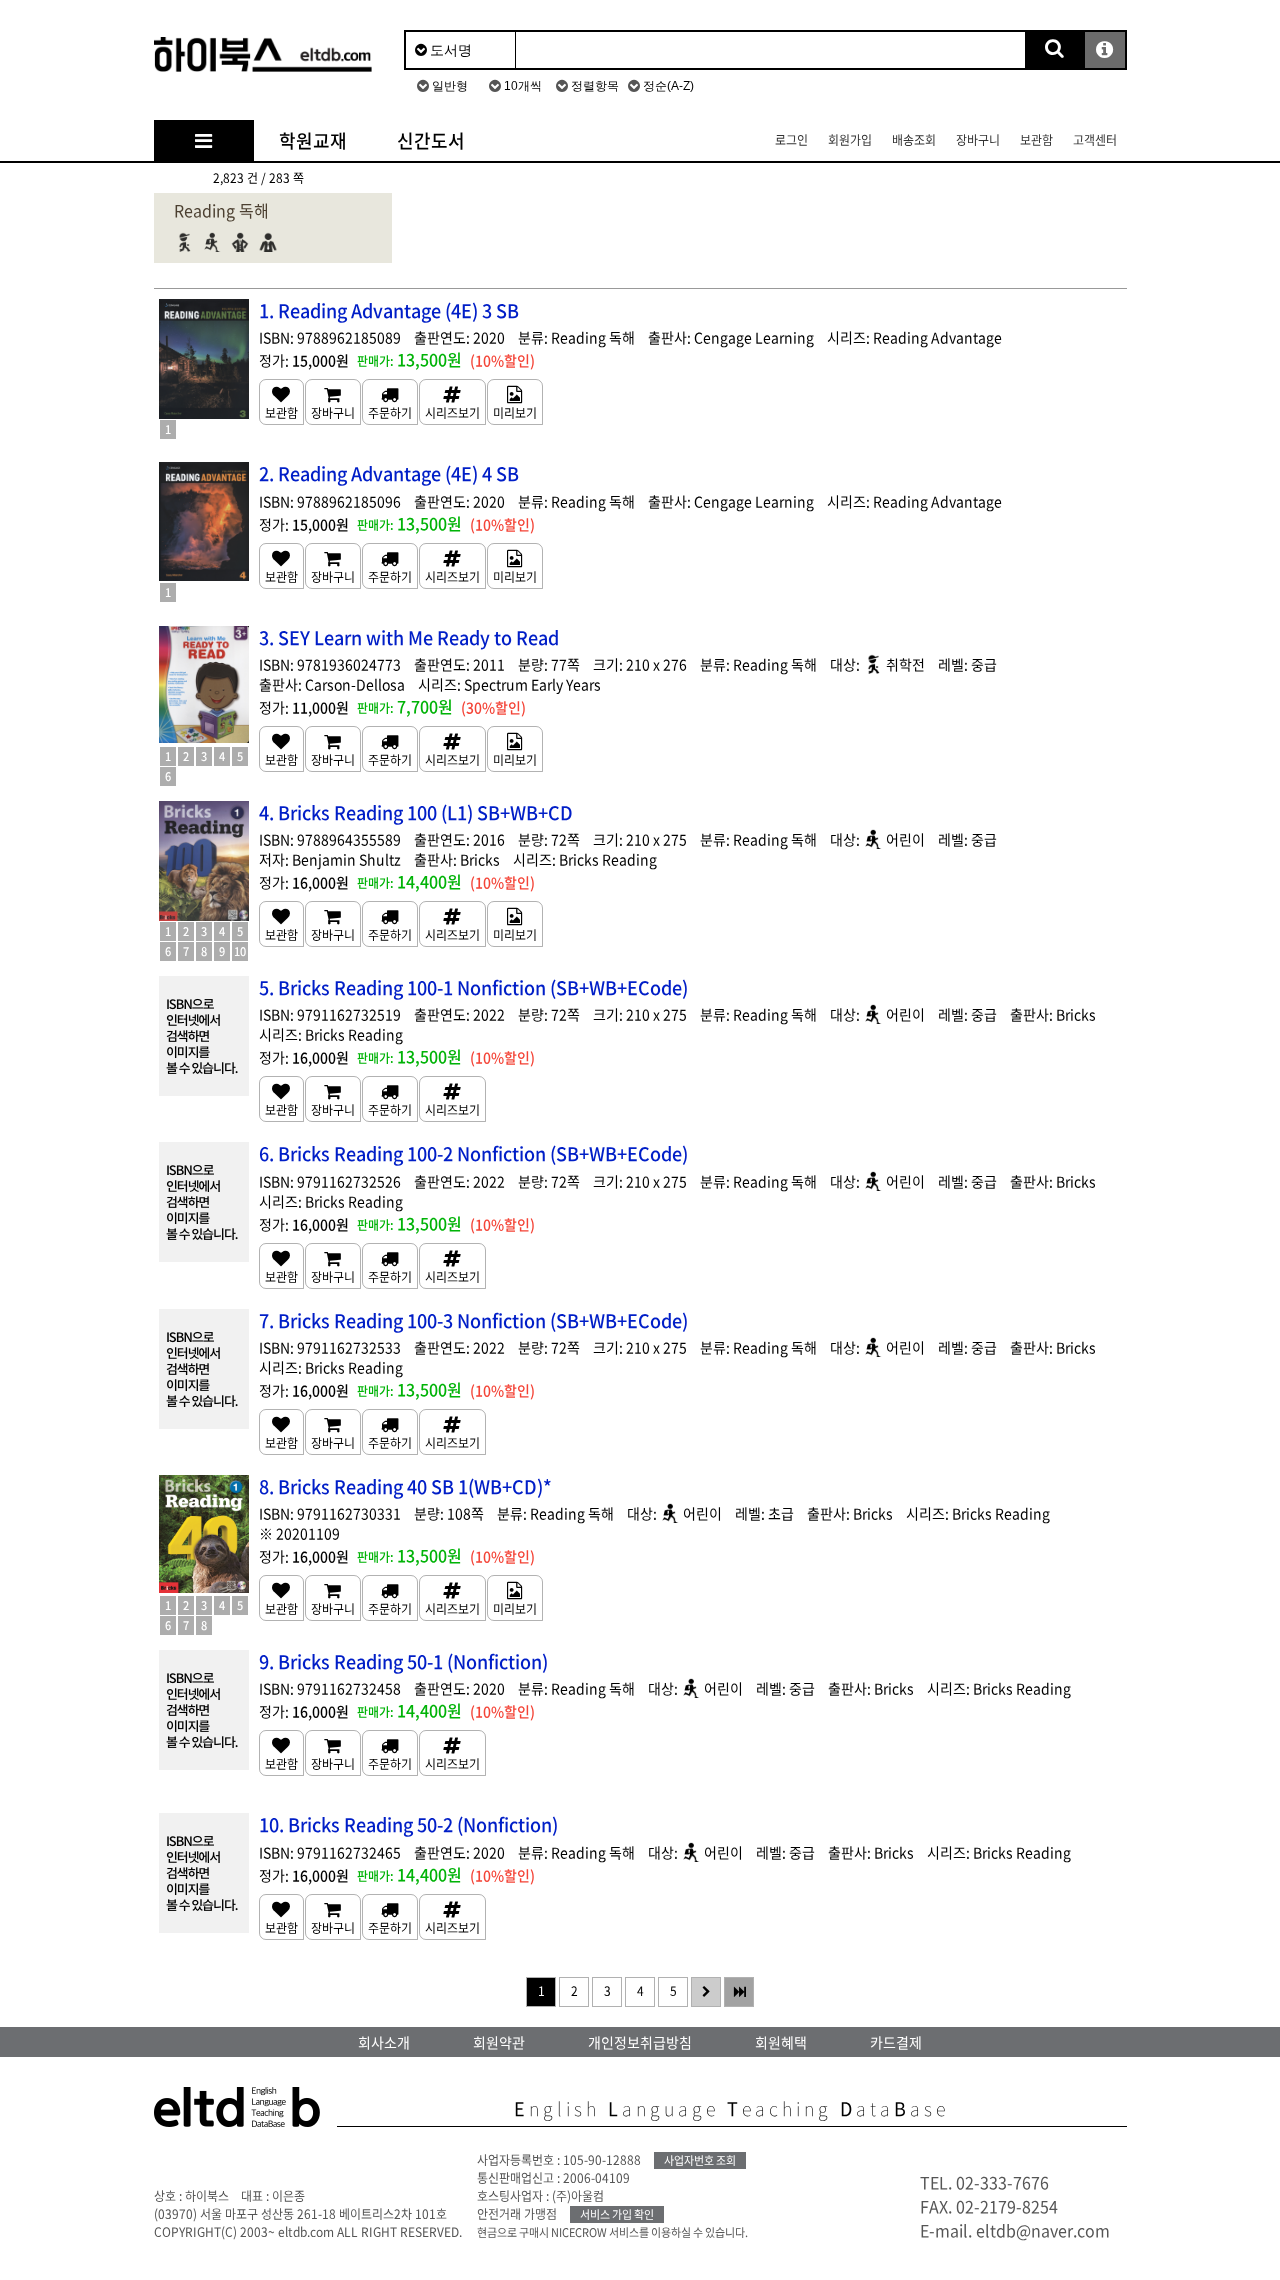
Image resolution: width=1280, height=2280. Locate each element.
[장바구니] (333, 402)
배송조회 (914, 140)
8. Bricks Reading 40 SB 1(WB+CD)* (405, 1486)
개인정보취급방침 (640, 2042)
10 (240, 951)
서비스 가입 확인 (617, 2214)
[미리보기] (515, 402)
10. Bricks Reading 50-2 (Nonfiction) (408, 1824)
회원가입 (850, 140)
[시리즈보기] (452, 402)
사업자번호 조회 (700, 2160)
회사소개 (384, 2042)
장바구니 (978, 140)
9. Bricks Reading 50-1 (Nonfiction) (403, 1661)
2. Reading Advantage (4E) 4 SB (389, 473)
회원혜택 (781, 2042)
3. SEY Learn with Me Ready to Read (409, 637)
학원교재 (313, 140)
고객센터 (1095, 140)
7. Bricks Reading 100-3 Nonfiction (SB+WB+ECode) (473, 1320)
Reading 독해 (221, 210)
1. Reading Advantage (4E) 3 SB (389, 310)
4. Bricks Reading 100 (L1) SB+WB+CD (416, 812)
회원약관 (499, 2042)
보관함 (1036, 140)
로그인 (791, 140)
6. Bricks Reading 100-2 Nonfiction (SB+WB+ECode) (473, 1153)
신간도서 (431, 140)
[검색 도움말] (1105, 50)
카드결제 (896, 2042)
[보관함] (281, 402)
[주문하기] (390, 402)
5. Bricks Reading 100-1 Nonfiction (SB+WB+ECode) (473, 987)
